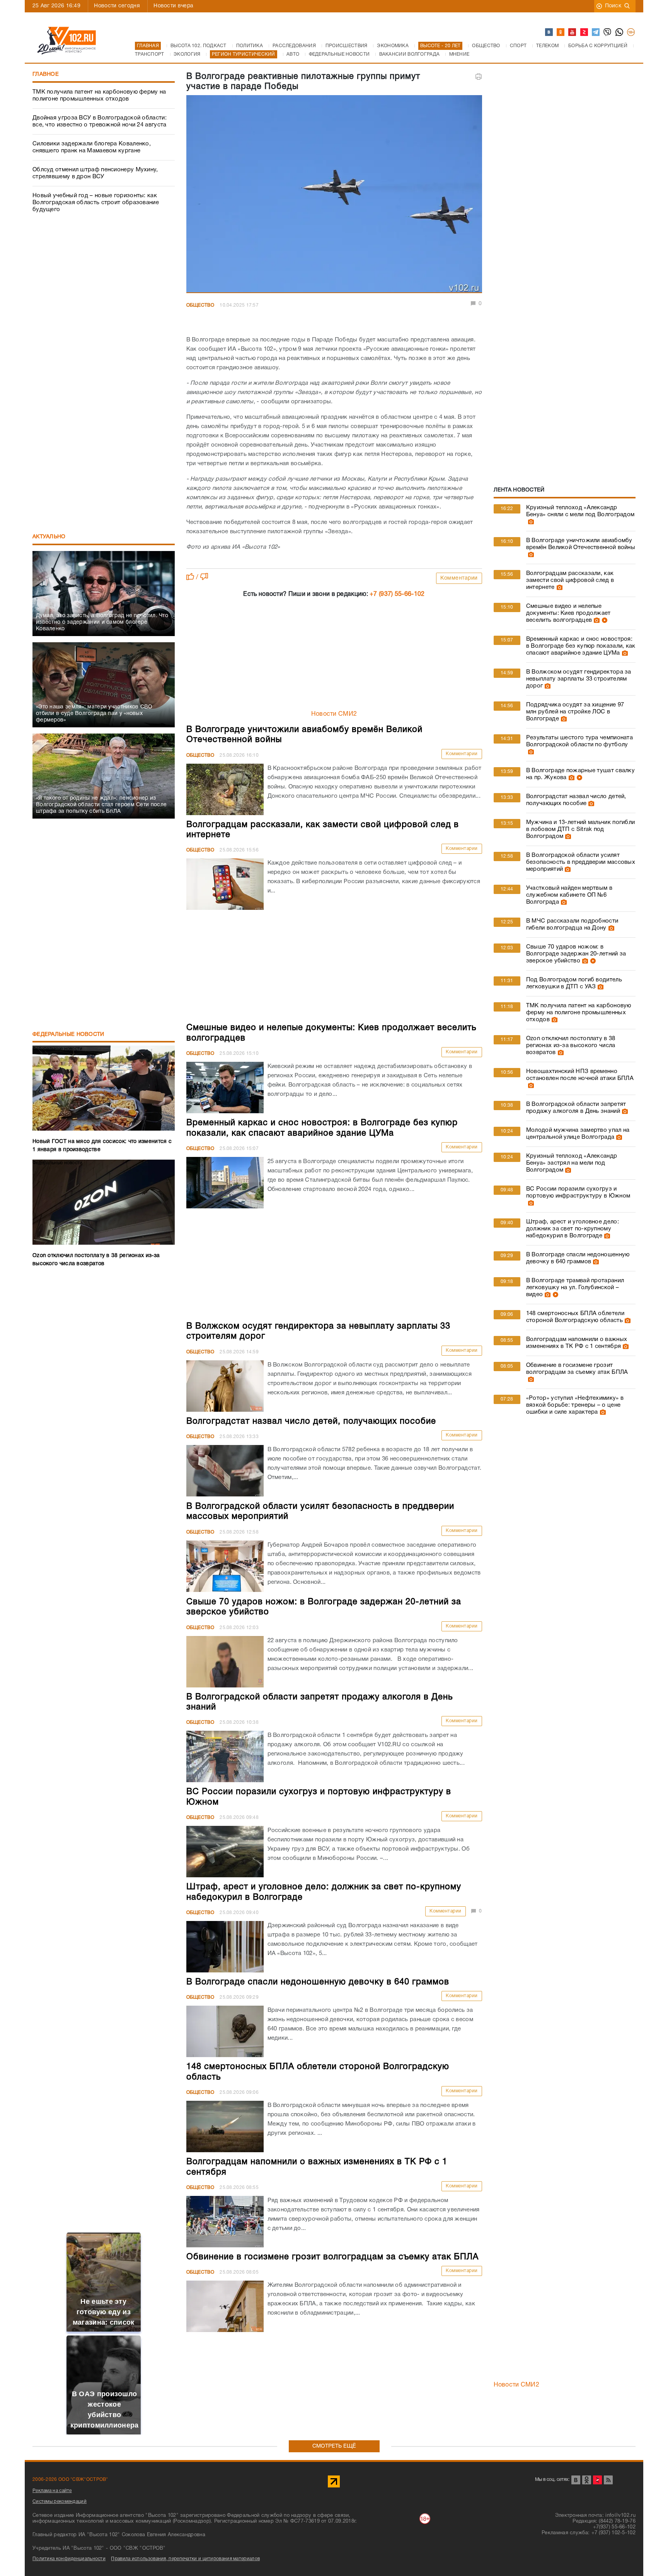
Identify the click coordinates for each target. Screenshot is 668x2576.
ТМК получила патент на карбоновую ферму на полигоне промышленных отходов (99, 96)
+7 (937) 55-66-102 (397, 594)
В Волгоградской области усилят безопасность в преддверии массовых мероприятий (581, 862)
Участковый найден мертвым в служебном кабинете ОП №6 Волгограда (569, 895)
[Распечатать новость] (479, 77)
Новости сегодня (117, 6)
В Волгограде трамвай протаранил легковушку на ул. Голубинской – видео (575, 1288)
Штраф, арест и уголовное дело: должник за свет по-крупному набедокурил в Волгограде (573, 1229)
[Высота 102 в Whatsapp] (620, 32)
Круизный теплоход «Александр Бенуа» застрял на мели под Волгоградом (572, 1163)
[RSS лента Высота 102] (608, 2480)
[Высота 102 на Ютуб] (573, 32)
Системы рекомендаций (60, 2502)
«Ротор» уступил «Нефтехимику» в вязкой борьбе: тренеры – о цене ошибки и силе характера (575, 1405)
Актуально (49, 537)
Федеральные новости (68, 1035)
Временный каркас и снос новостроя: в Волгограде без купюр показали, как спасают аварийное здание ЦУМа (581, 646)
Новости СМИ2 (334, 714)
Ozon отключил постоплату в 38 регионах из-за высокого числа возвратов (571, 1046)
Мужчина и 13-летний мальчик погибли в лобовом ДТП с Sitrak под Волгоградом (581, 829)
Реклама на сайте (52, 2491)
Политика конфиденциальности (69, 2559)
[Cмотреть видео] (604, 620)
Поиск (613, 6)
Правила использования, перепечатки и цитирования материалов (185, 2559)
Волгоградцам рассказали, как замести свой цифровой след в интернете (570, 580)
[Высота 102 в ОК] (561, 32)
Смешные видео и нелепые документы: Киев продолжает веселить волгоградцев (568, 613)
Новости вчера (173, 6)
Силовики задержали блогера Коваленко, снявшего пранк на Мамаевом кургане (92, 147)
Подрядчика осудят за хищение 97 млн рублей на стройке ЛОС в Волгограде (575, 712)
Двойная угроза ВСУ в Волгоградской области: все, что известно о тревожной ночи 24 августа (100, 121)
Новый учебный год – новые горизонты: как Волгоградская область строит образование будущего (96, 203)
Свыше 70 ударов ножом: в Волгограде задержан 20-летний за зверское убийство (576, 954)
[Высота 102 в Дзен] (584, 32)
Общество (200, 305)
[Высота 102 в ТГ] (596, 32)
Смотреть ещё (334, 2446)
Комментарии (459, 578)
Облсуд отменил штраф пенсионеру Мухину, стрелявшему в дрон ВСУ (95, 173)
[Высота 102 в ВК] (549, 32)
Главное (46, 74)
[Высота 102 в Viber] (608, 32)
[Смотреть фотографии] (530, 522)
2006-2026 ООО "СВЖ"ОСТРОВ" (70, 2480)
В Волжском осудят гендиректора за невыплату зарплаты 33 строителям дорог (579, 679)
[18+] (631, 32)
